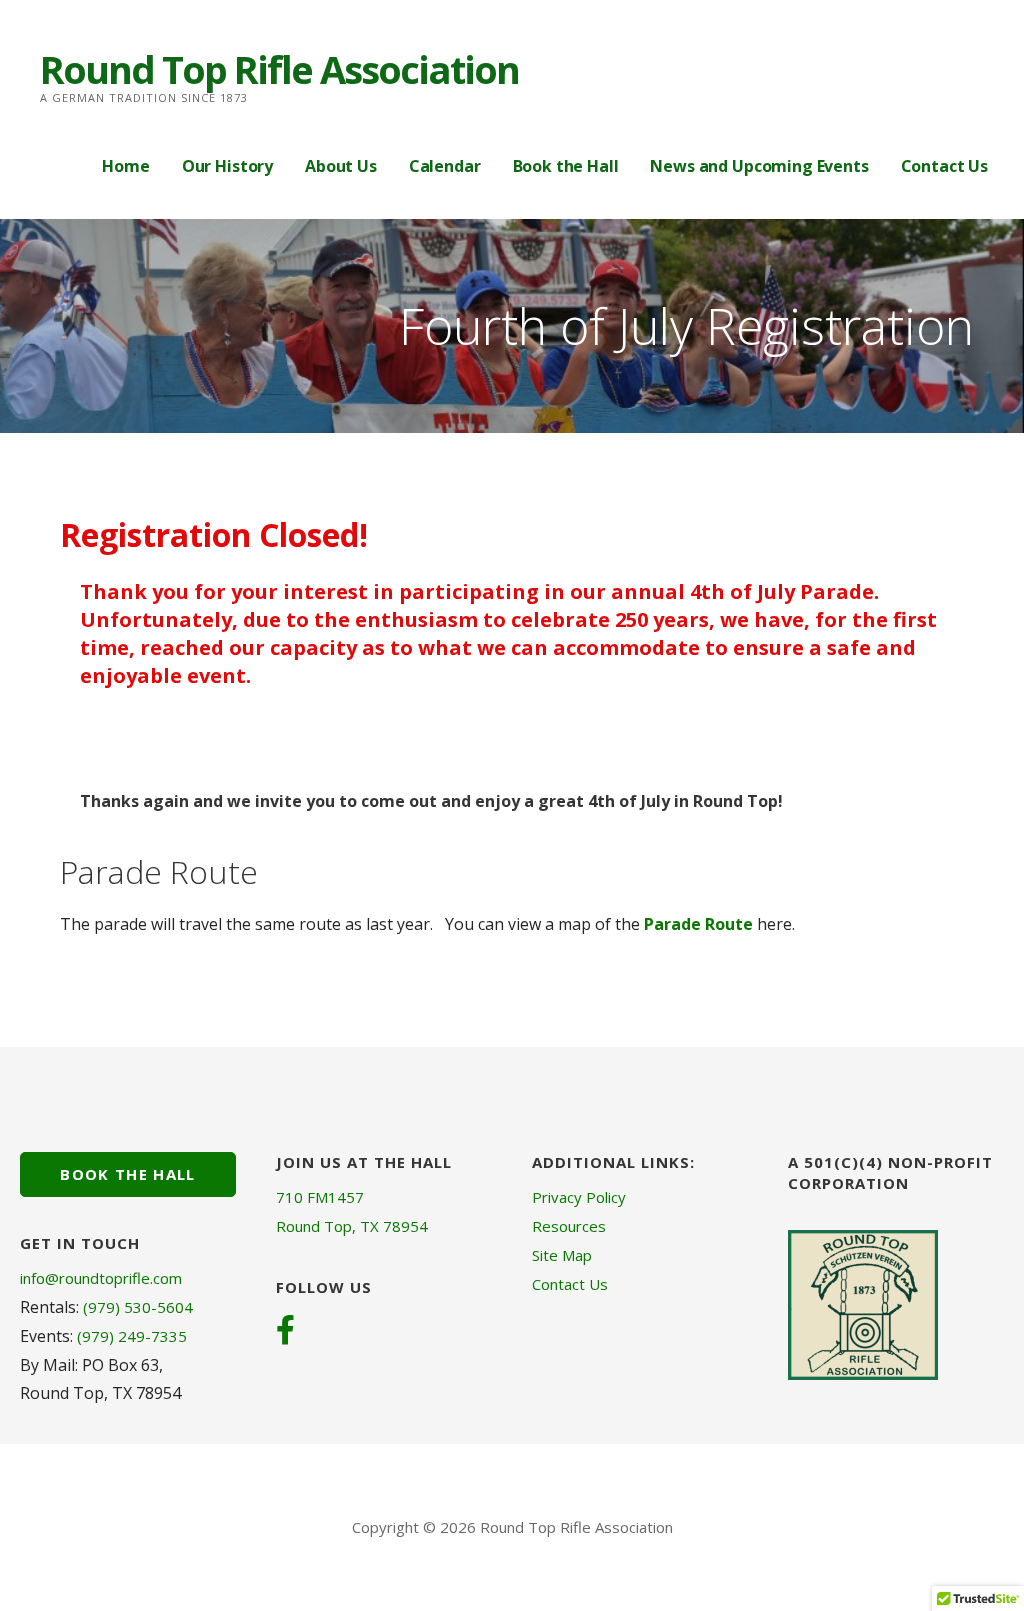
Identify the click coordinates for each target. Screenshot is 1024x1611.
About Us (341, 166)
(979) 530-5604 (138, 1307)
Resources (569, 1226)
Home (125, 166)
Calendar (445, 166)
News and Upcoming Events (759, 166)
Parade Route (698, 924)
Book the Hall (566, 166)
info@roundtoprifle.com (101, 1278)
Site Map (562, 1255)
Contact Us (944, 166)
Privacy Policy (579, 1197)
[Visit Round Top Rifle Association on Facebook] (285, 1332)
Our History (227, 166)
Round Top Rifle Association (279, 69)
